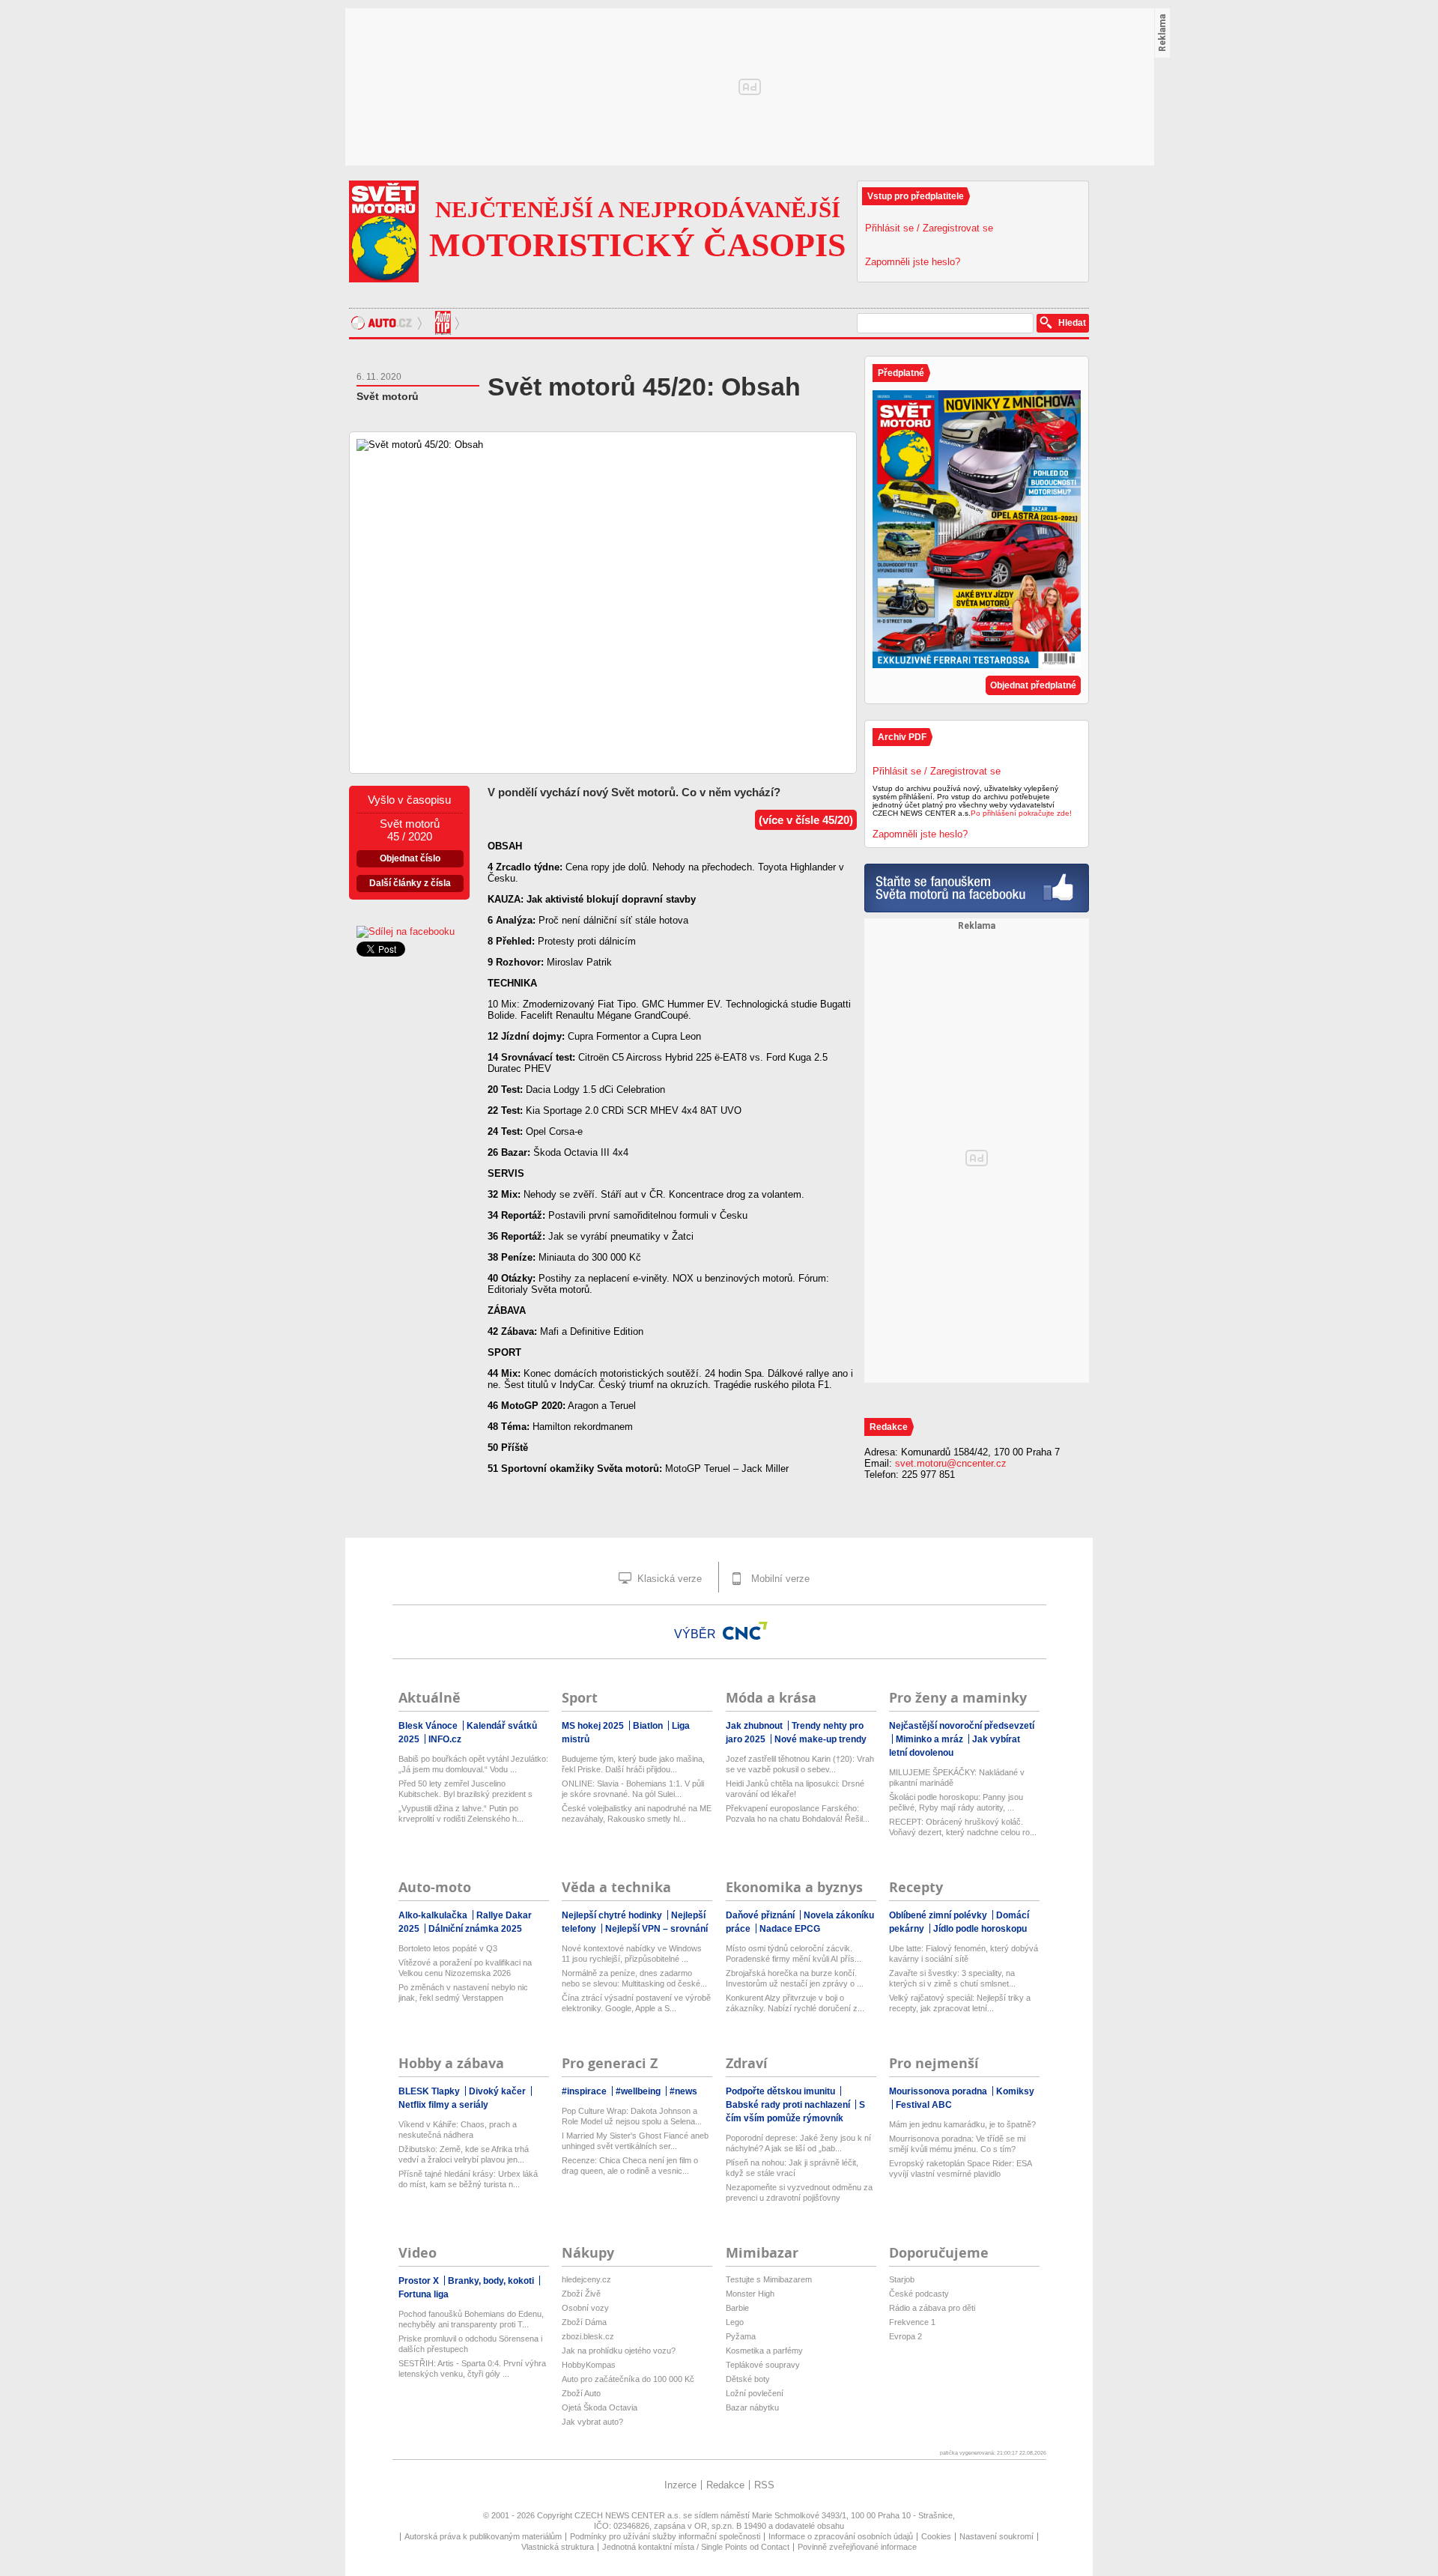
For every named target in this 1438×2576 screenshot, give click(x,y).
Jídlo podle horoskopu (980, 1929)
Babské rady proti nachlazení (789, 2105)
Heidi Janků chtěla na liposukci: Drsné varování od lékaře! (795, 1789)
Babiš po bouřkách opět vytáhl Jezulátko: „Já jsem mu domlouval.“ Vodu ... (473, 1764)
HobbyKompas (589, 2365)
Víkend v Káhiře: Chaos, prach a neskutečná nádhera (458, 2130)
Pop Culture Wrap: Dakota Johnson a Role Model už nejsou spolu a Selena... (632, 2116)
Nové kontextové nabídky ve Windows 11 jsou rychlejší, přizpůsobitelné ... (632, 1954)
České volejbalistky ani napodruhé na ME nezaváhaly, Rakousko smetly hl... (637, 1813)
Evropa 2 (905, 2336)
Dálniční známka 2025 (475, 1929)
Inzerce (680, 2485)
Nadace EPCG (790, 1929)
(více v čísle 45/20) (806, 820)
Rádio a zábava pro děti (932, 2308)
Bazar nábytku (752, 2407)
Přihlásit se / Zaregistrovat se (929, 228)
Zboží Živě (581, 2294)
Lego (735, 2322)
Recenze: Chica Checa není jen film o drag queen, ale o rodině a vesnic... (630, 2166)
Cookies (936, 2536)
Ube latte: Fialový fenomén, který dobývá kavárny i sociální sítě (964, 1954)
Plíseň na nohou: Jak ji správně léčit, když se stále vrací (792, 2168)
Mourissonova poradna (939, 2091)
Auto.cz (388, 323)
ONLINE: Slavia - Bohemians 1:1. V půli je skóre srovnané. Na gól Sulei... (633, 1789)
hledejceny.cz (586, 2279)
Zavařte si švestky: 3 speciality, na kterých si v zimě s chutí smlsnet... (952, 1978)
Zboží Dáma (584, 2322)
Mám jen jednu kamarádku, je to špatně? (962, 2124)
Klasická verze (668, 1579)
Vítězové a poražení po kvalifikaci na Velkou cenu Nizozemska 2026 (465, 1968)
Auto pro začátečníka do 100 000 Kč (628, 2379)
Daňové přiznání (761, 1915)
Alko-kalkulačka (434, 1915)
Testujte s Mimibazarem (769, 2279)
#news (683, 2091)
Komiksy (1015, 2091)
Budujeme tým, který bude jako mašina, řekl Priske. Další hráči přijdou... (633, 1764)
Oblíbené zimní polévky (939, 1915)
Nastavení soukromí (996, 2536)
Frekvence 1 (912, 2322)
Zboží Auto (581, 2393)
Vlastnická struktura (558, 2547)
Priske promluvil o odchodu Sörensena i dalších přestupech (470, 2344)
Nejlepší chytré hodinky (613, 1915)
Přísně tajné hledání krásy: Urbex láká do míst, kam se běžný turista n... (468, 2179)
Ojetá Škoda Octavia (600, 2407)
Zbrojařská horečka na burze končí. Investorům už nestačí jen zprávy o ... (795, 1978)
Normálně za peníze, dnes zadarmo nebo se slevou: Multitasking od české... (634, 1978)
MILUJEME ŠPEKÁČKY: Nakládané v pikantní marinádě (957, 1778)
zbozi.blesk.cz (588, 2336)
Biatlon (649, 1726)
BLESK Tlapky (430, 2091)
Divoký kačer (498, 2091)
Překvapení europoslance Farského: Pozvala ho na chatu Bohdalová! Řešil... (798, 1813)
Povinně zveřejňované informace (857, 2547)
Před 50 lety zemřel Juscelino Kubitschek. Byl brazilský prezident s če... (465, 1789)
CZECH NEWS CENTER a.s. (629, 2515)
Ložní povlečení (755, 2393)
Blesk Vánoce (429, 1726)
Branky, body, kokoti (492, 2281)
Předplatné (901, 373)
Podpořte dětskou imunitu (782, 2091)
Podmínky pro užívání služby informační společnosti (665, 2536)
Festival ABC (924, 2105)
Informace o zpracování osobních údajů (841, 2536)
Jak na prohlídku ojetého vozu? (619, 2351)
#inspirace (585, 2091)
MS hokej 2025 (594, 1726)
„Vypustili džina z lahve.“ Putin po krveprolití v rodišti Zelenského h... (461, 1813)
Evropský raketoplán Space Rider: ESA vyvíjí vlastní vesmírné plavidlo (960, 2169)
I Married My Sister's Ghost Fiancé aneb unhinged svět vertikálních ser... (635, 2141)
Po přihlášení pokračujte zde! (1021, 813)
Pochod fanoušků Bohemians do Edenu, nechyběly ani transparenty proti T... (471, 2319)
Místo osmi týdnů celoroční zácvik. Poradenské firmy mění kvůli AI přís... (794, 1954)
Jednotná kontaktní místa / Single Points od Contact (696, 2547)
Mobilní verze (779, 1579)
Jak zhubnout (755, 1726)
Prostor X (420, 2281)
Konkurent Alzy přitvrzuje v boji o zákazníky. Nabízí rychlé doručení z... (795, 2003)
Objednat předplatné (1033, 685)
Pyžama (741, 2336)
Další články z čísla (410, 883)
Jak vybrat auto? (592, 2422)
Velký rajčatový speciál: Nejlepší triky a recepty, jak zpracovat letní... (960, 2003)
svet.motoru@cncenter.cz (951, 1463)
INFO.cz (445, 1739)
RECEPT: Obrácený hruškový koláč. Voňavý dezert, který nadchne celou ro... (963, 1827)
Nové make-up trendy (820, 1739)
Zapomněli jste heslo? (913, 262)
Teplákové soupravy (763, 2365)
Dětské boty (748, 2379)
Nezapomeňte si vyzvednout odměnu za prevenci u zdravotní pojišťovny (799, 2192)
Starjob (902, 2279)
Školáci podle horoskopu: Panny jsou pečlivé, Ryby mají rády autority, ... (956, 1802)
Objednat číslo (410, 858)
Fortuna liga (424, 2294)
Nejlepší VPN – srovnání (656, 1929)
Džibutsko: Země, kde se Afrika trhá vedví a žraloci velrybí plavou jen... (464, 2154)
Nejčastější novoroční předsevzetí (962, 1726)
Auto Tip (445, 323)
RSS (764, 2485)
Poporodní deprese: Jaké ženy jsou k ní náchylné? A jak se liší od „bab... (798, 2143)
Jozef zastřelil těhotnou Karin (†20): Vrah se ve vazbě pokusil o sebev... (800, 1764)
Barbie (737, 2308)
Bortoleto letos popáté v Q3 (448, 1948)
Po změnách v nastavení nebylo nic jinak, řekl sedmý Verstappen (463, 1992)
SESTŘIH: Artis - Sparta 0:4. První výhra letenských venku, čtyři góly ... (472, 2369)
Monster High (750, 2294)
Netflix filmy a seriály (443, 2105)
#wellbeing (639, 2091)
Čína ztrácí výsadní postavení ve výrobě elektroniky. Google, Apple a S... (636, 2003)
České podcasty (919, 2294)
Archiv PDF (902, 737)
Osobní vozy (585, 2308)
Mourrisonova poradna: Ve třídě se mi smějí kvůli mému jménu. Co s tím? (957, 2144)
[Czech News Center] (745, 1631)
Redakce (725, 2485)
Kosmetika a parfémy (764, 2351)
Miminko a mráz (931, 1739)
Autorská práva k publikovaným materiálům (483, 2536)
